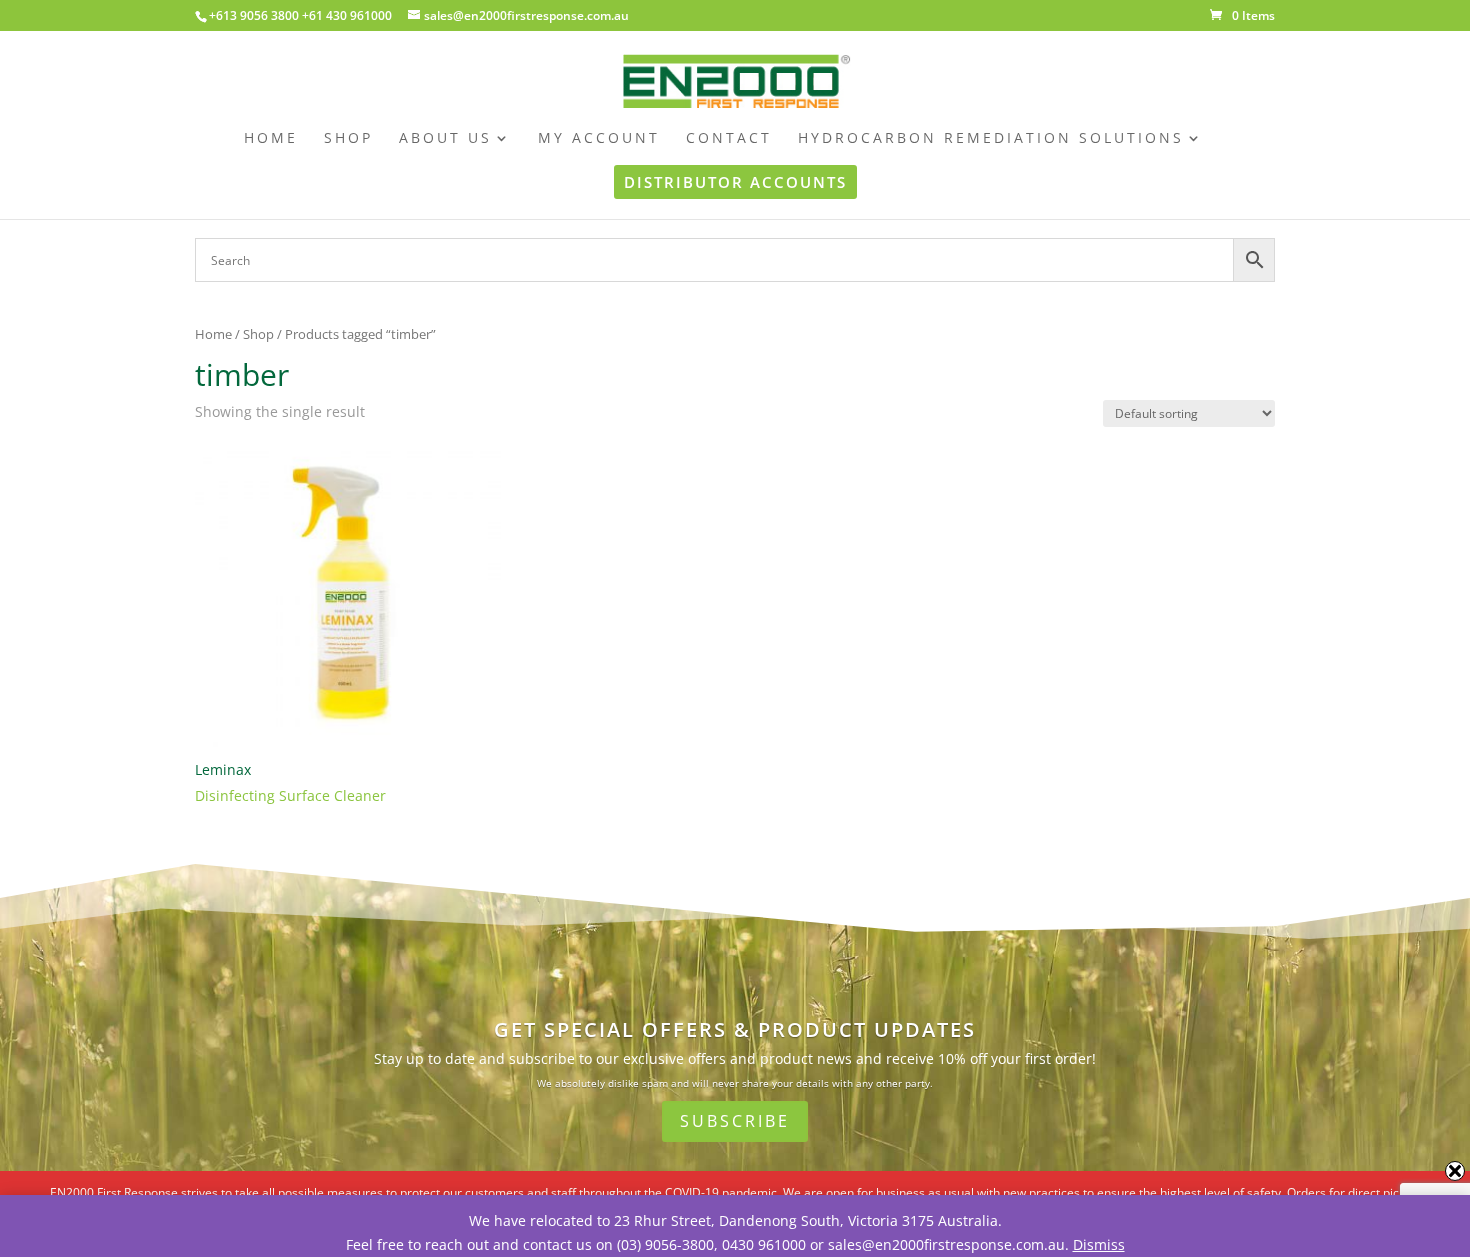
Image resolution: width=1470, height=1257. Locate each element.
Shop (258, 334)
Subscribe (735, 1121)
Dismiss (1099, 1244)
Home (213, 334)
